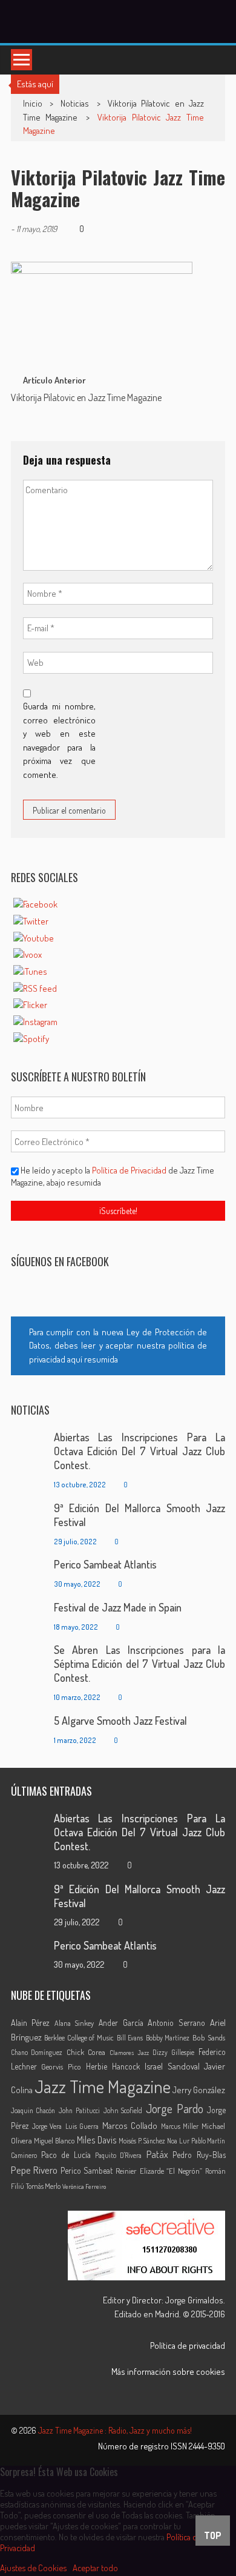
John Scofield (123, 2110)
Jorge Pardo (175, 2109)
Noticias (75, 103)
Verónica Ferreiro (84, 2186)
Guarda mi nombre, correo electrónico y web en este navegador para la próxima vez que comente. (59, 740)
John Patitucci (79, 2110)
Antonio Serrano (176, 2023)
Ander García (121, 2023)
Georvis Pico (61, 2066)
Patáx (157, 2154)
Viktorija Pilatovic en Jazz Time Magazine (86, 399)
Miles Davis (97, 2140)
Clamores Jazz (129, 2053)
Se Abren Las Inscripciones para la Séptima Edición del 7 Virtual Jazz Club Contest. (140, 1664)
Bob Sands (209, 2037)
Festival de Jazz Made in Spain (118, 1607)
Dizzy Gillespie (173, 2052)
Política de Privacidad (130, 1170)
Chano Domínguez (37, 2052)
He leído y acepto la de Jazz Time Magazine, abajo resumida (113, 1176)
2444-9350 (207, 2446)
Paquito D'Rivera (118, 2155)
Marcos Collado (130, 2126)
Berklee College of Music (79, 2037)
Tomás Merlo (43, 2186)
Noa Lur (178, 2141)
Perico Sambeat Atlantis (105, 1564)
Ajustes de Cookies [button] (33, 2568)
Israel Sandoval (172, 2066)
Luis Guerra (82, 2126)
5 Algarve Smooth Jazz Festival (120, 1721)
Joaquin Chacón (33, 2110)
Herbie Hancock (113, 2066)
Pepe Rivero (34, 2170)
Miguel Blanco (54, 2140)
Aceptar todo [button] (95, 2568)
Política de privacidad (188, 2345)
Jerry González (199, 2090)
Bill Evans (130, 2038)
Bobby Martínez (168, 2038)
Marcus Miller (180, 2126)
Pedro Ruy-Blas (199, 2155)
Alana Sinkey (74, 2023)
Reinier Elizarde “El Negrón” (159, 2171)
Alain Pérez (31, 2023)
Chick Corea (86, 2052)
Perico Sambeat (87, 2170)
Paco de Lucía (66, 2155)
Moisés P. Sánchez (142, 2141)
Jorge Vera (47, 2126)
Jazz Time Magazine (103, 2086)
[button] (118, 1346)
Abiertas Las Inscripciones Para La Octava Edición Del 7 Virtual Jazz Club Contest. (140, 1451)
